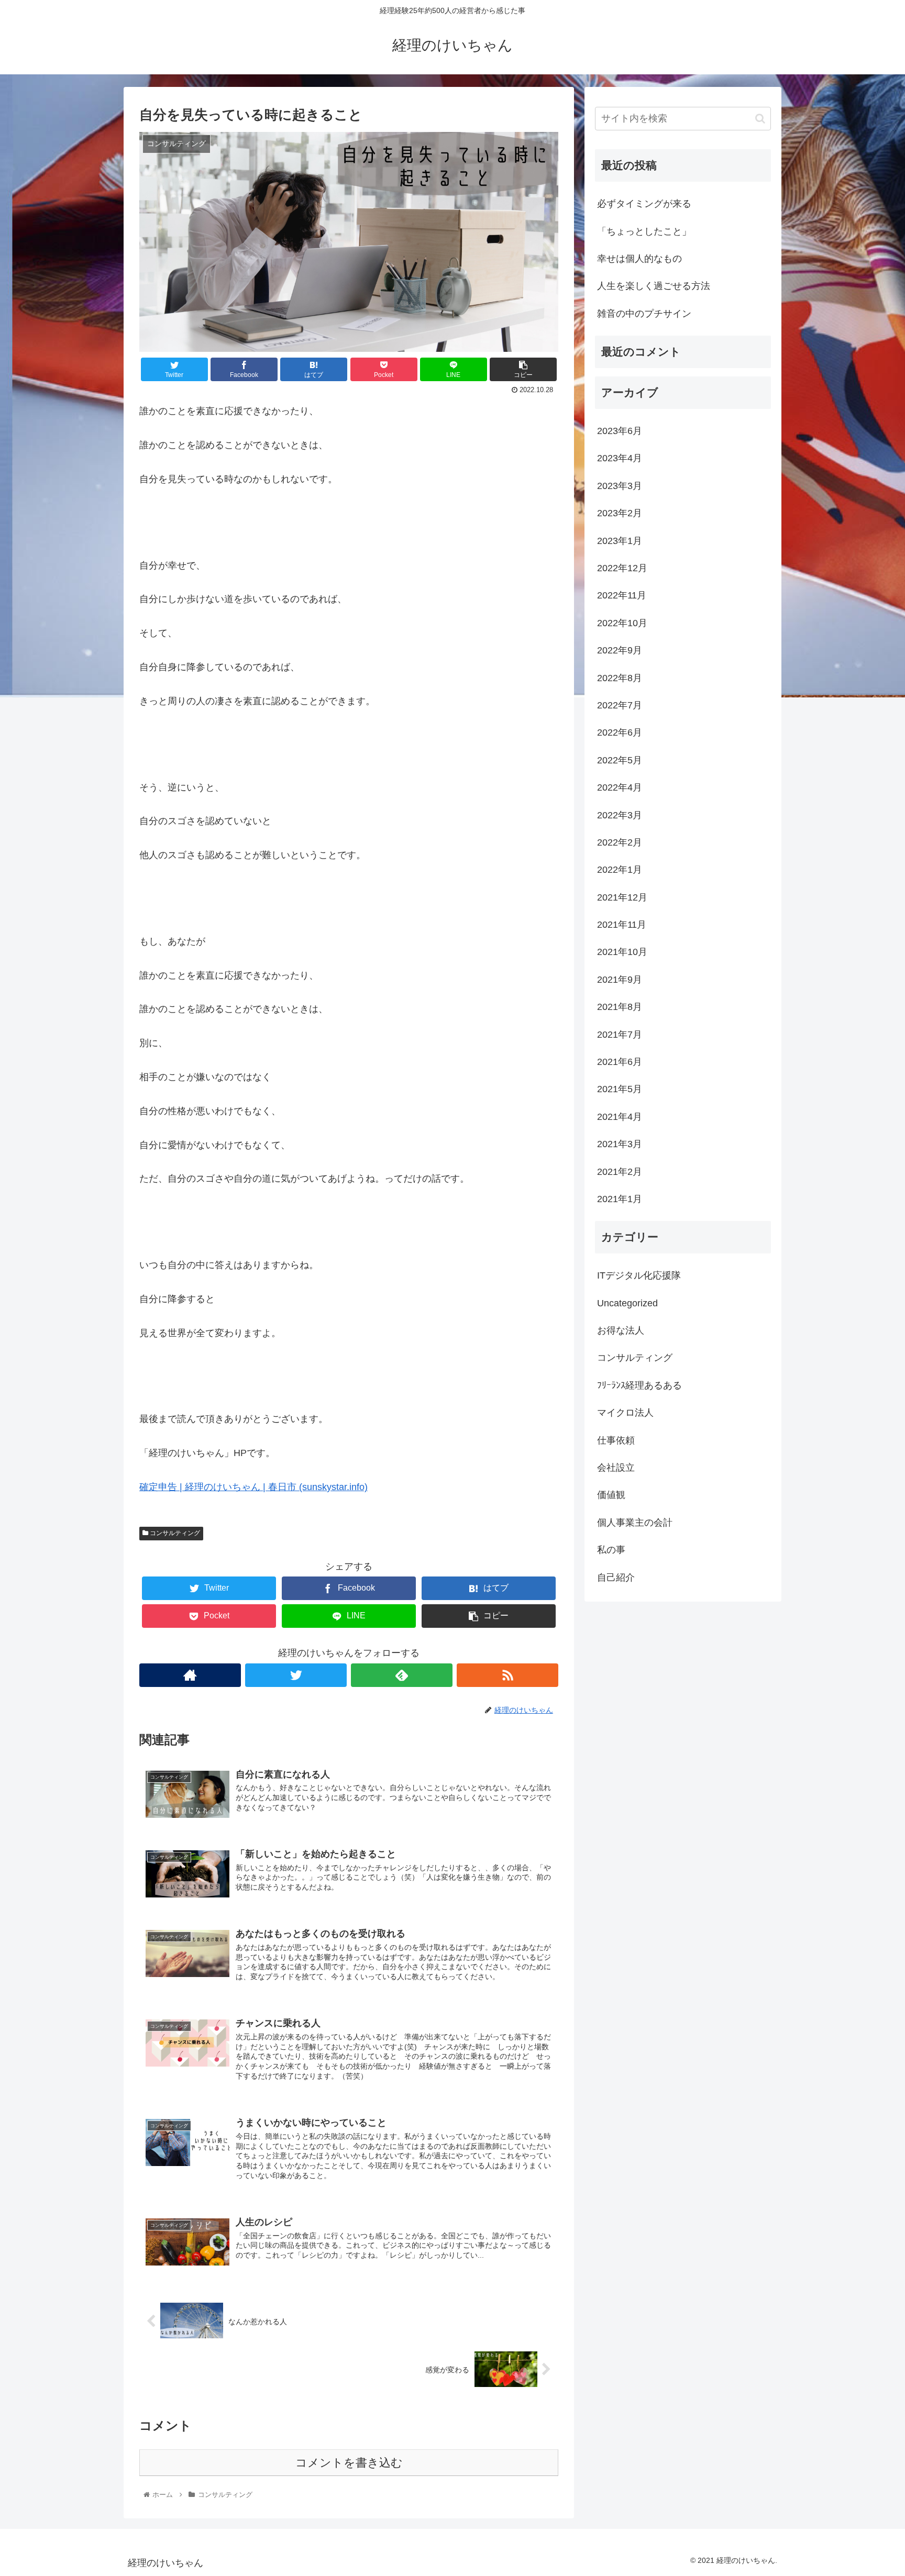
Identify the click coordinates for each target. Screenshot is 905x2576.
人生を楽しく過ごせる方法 (654, 286)
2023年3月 (620, 486)
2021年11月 (622, 925)
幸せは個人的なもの (639, 259)
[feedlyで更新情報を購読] (402, 1675)
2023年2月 (620, 513)
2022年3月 (620, 815)
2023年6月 (620, 431)
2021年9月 (620, 980)
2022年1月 (620, 870)
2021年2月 (620, 1172)
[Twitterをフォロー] (296, 1675)
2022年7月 (620, 705)
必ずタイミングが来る (644, 204)
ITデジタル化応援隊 (639, 1275)
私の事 (611, 1550)
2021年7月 (620, 1035)
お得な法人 (621, 1330)
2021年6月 (620, 1062)
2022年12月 (622, 568)
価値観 (611, 1495)
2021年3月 (620, 1144)
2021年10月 (622, 952)
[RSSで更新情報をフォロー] (507, 1675)
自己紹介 (616, 1578)
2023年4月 (620, 458)
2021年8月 (620, 1007)
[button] (760, 119)
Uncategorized (627, 1303)
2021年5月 (620, 1089)
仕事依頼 (616, 1440)
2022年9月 (620, 650)
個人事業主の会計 (635, 1523)
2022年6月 (620, 732)
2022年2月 (620, 842)
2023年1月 (620, 541)
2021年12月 (622, 897)
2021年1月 (620, 1199)
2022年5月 (620, 760)
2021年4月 (620, 1117)
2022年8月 (620, 678)
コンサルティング (174, 1533)
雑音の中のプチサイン (644, 314)
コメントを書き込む (349, 2463)
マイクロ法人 (625, 1413)
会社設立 (616, 1468)
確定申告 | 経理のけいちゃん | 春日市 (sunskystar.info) (253, 1487)
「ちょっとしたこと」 (644, 231)
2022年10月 (622, 623)
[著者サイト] (190, 1675)
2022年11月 (622, 595)
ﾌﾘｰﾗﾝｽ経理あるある (639, 1385)
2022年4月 (620, 787)
